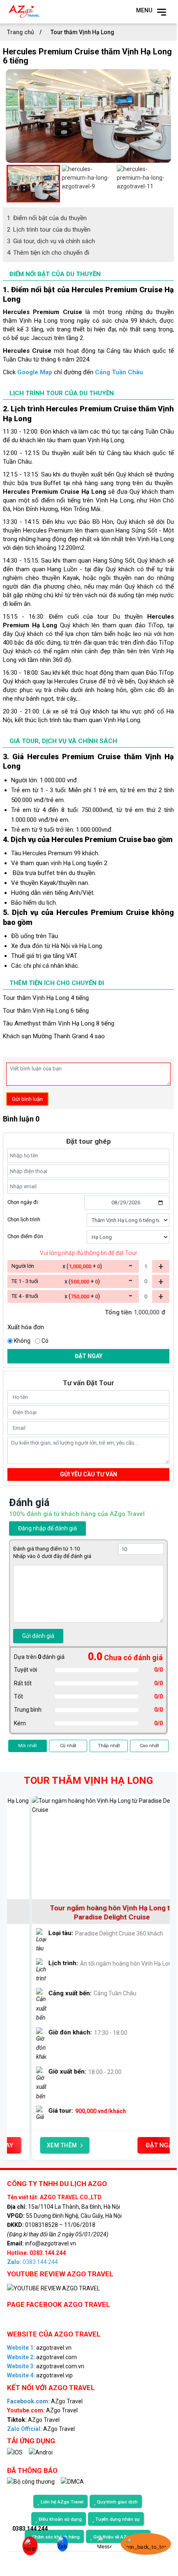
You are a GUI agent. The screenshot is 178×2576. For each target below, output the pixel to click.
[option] (88, 116)
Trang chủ (21, 32)
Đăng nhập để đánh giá (47, 1528)
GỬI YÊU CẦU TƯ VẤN (89, 1474)
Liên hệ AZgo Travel (62, 2502)
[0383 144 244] (26, 2547)
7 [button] (119, 2170)
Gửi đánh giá (38, 1636)
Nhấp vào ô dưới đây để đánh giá (52, 1556)
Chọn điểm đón (25, 1236)
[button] (10, 183)
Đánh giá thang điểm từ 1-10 (46, 1549)
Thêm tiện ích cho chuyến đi (48, 253)
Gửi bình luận (27, 1099)
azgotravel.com (42, 2357)
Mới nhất (27, 1746)
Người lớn (23, 1266)
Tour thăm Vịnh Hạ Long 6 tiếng (46, 1011)
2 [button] (58, 2170)
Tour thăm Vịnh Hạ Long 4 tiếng (46, 998)
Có (45, 1341)
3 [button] (70, 2170)
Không (22, 1341)
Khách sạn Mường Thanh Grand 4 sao (54, 1036)
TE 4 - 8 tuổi (25, 1296)
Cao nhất (149, 1746)
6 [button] (107, 2170)
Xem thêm (42, 2145)
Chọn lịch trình (24, 1219)
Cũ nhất (68, 1746)
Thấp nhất (109, 1746)
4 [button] (82, 2170)
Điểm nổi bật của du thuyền (47, 218)
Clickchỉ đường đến (73, 372)
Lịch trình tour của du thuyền (49, 230)
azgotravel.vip (40, 2375)
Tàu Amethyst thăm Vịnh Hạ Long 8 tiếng (59, 1023)
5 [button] (95, 2170)
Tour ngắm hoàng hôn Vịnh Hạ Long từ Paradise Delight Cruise (92, 1912)
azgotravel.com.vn (46, 2366)
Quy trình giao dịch (117, 2502)
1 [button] (45, 2170)
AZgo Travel (45, 2401)
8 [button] (132, 2170)
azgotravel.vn (39, 2348)
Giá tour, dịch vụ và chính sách (51, 241)
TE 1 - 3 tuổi (25, 1281)
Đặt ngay (89, 1356)
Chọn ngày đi (23, 1202)
